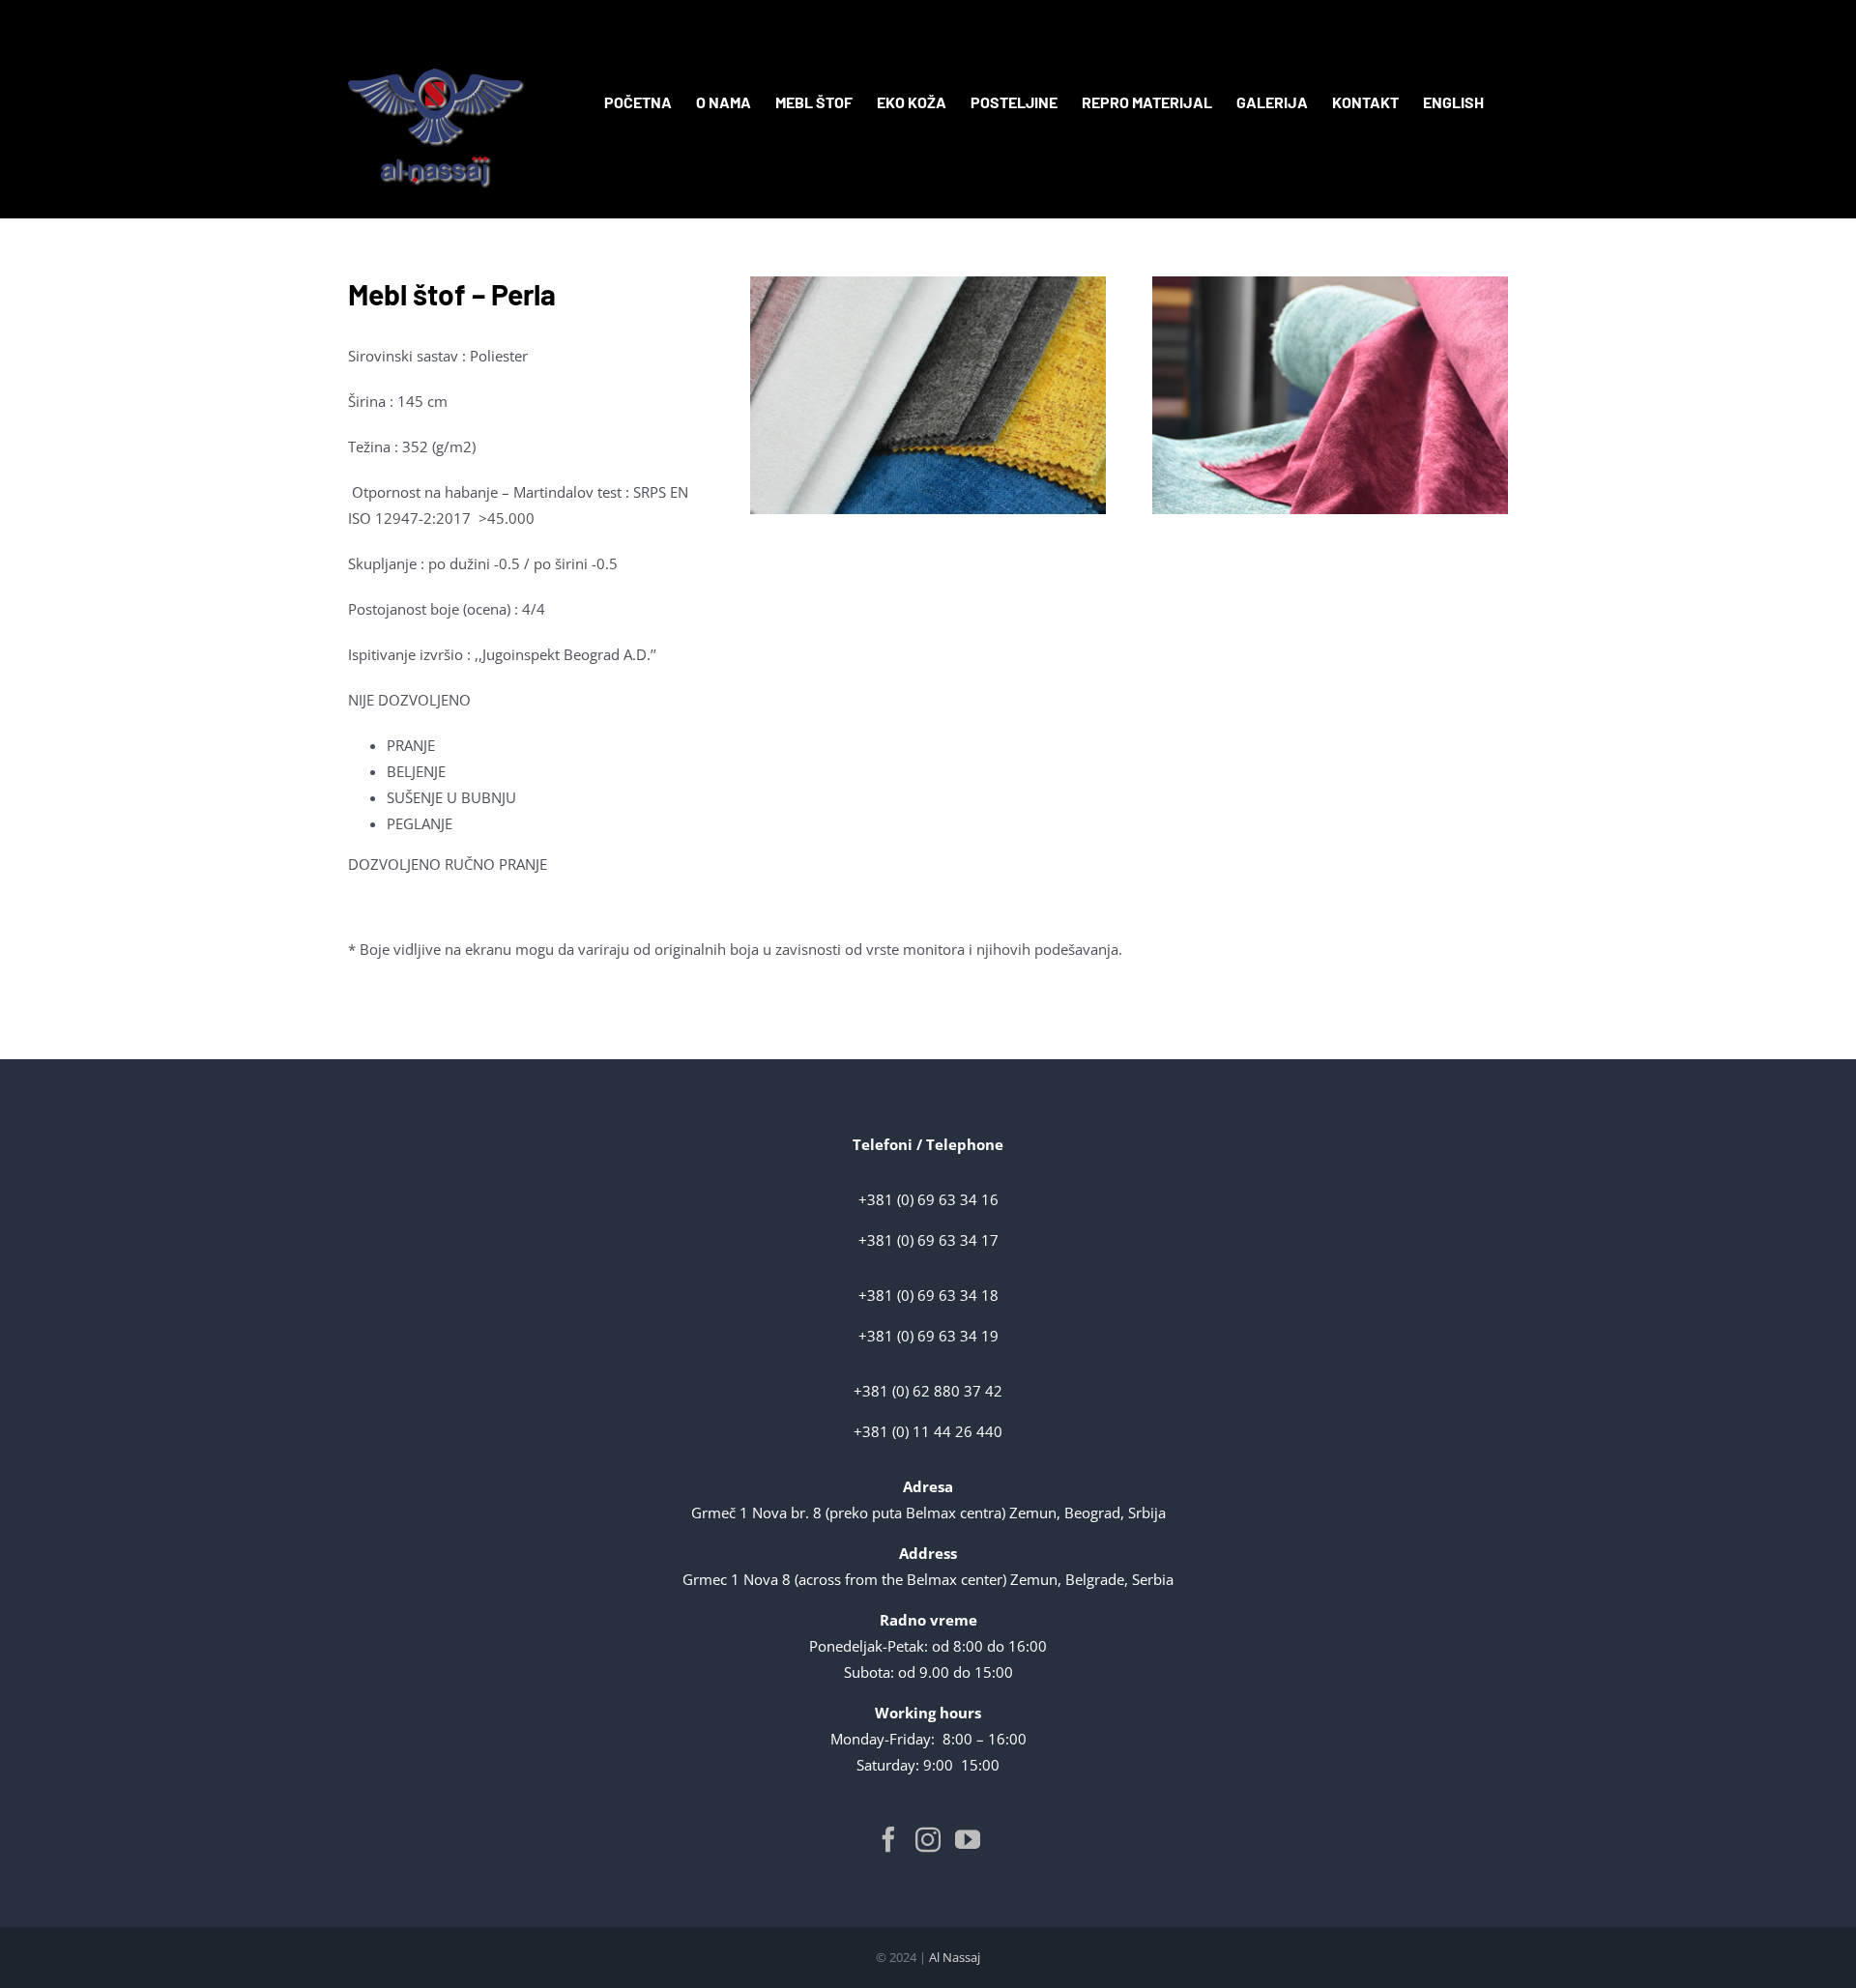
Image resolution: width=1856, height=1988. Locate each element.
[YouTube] (968, 1839)
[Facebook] (888, 1839)
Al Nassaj (955, 1957)
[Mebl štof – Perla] (928, 283)
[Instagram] (928, 1839)
